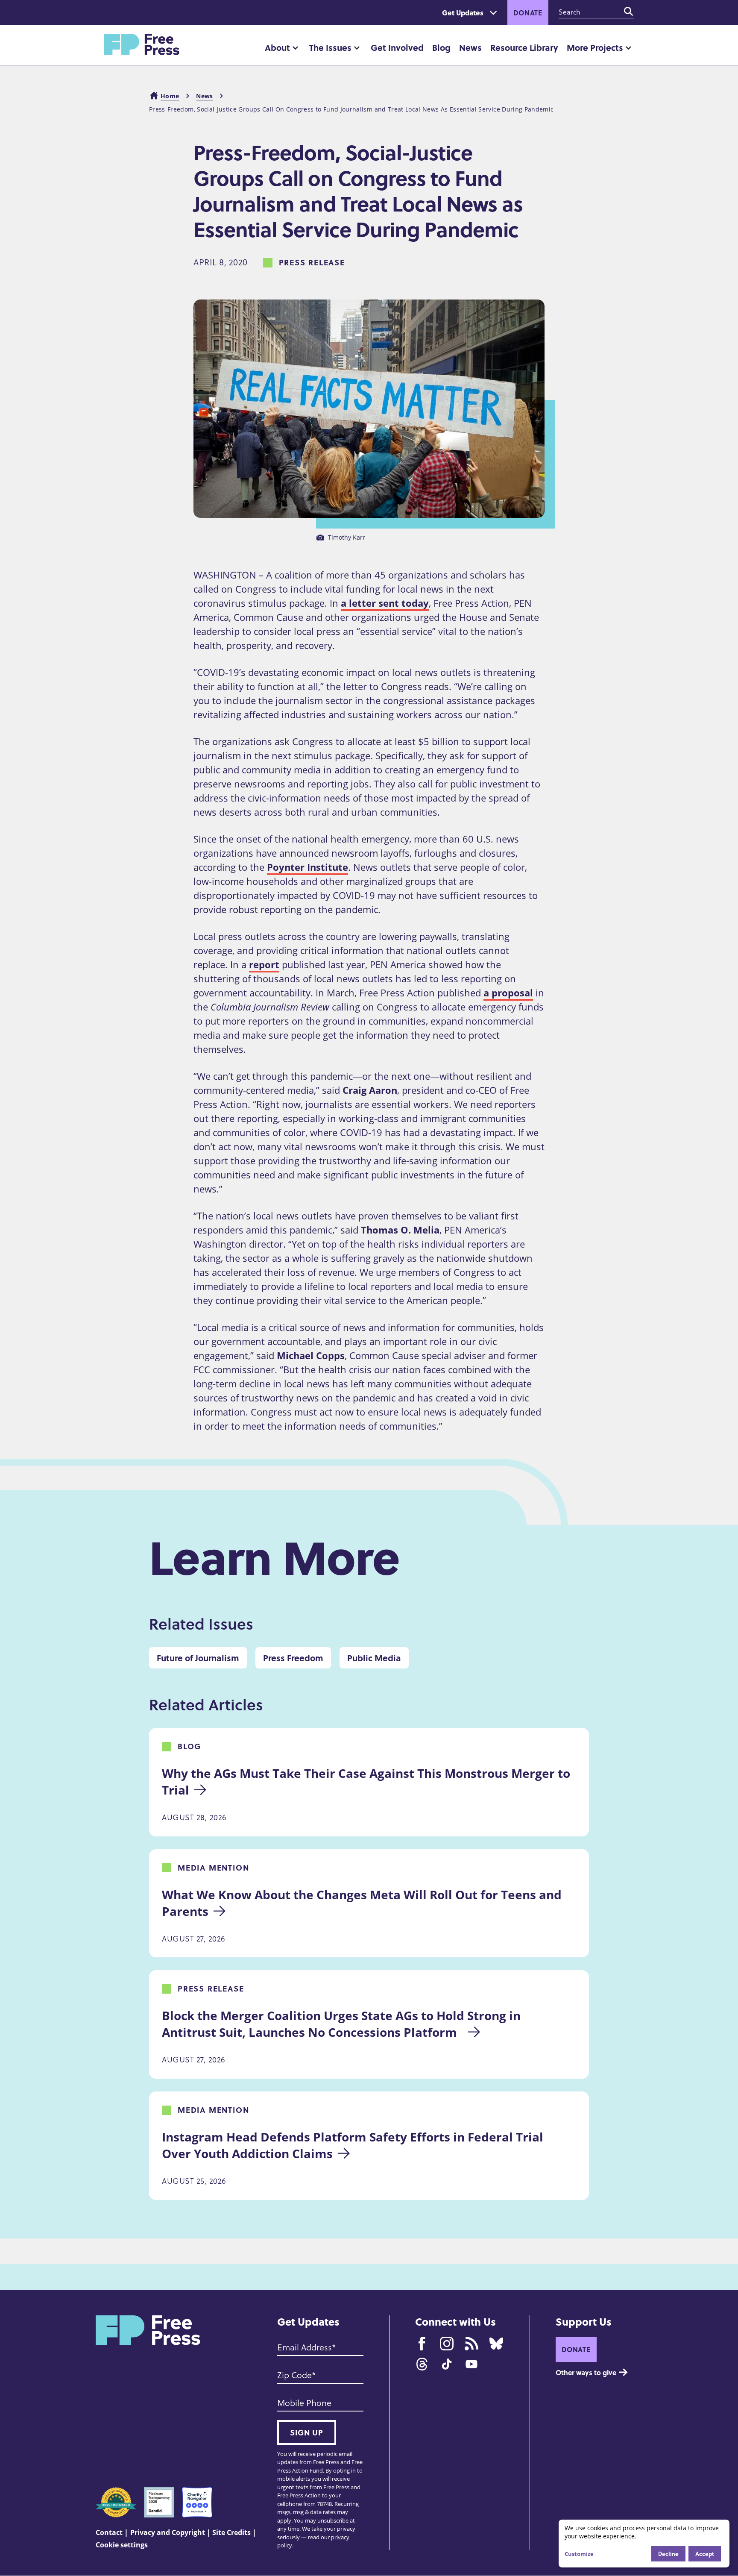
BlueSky (496, 2344)
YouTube (471, 2364)
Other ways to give (586, 2372)
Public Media (374, 1658)
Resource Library (524, 47)
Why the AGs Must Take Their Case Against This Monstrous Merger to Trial (368, 1781)
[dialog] (644, 2544)
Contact (109, 2532)
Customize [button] (579, 2554)
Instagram (447, 2344)
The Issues (330, 47)
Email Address (305, 2347)
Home (170, 96)
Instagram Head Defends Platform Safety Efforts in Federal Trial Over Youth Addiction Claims (354, 2145)
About (277, 47)
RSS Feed (471, 2344)
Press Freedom (293, 1658)
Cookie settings (122, 2545)
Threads (422, 2364)
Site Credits (231, 2532)
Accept (705, 2554)
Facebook (422, 2344)
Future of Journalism (198, 1658)
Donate (528, 13)
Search (629, 12)
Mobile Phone (304, 2403)
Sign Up (307, 2432)
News (470, 47)
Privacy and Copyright (168, 2532)
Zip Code (294, 2375)
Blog (441, 47)
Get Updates (463, 13)
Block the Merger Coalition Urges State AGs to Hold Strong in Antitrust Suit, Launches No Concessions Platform (343, 2024)
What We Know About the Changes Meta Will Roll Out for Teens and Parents (363, 1903)
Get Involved (397, 47)
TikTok (447, 2364)
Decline (668, 2554)
